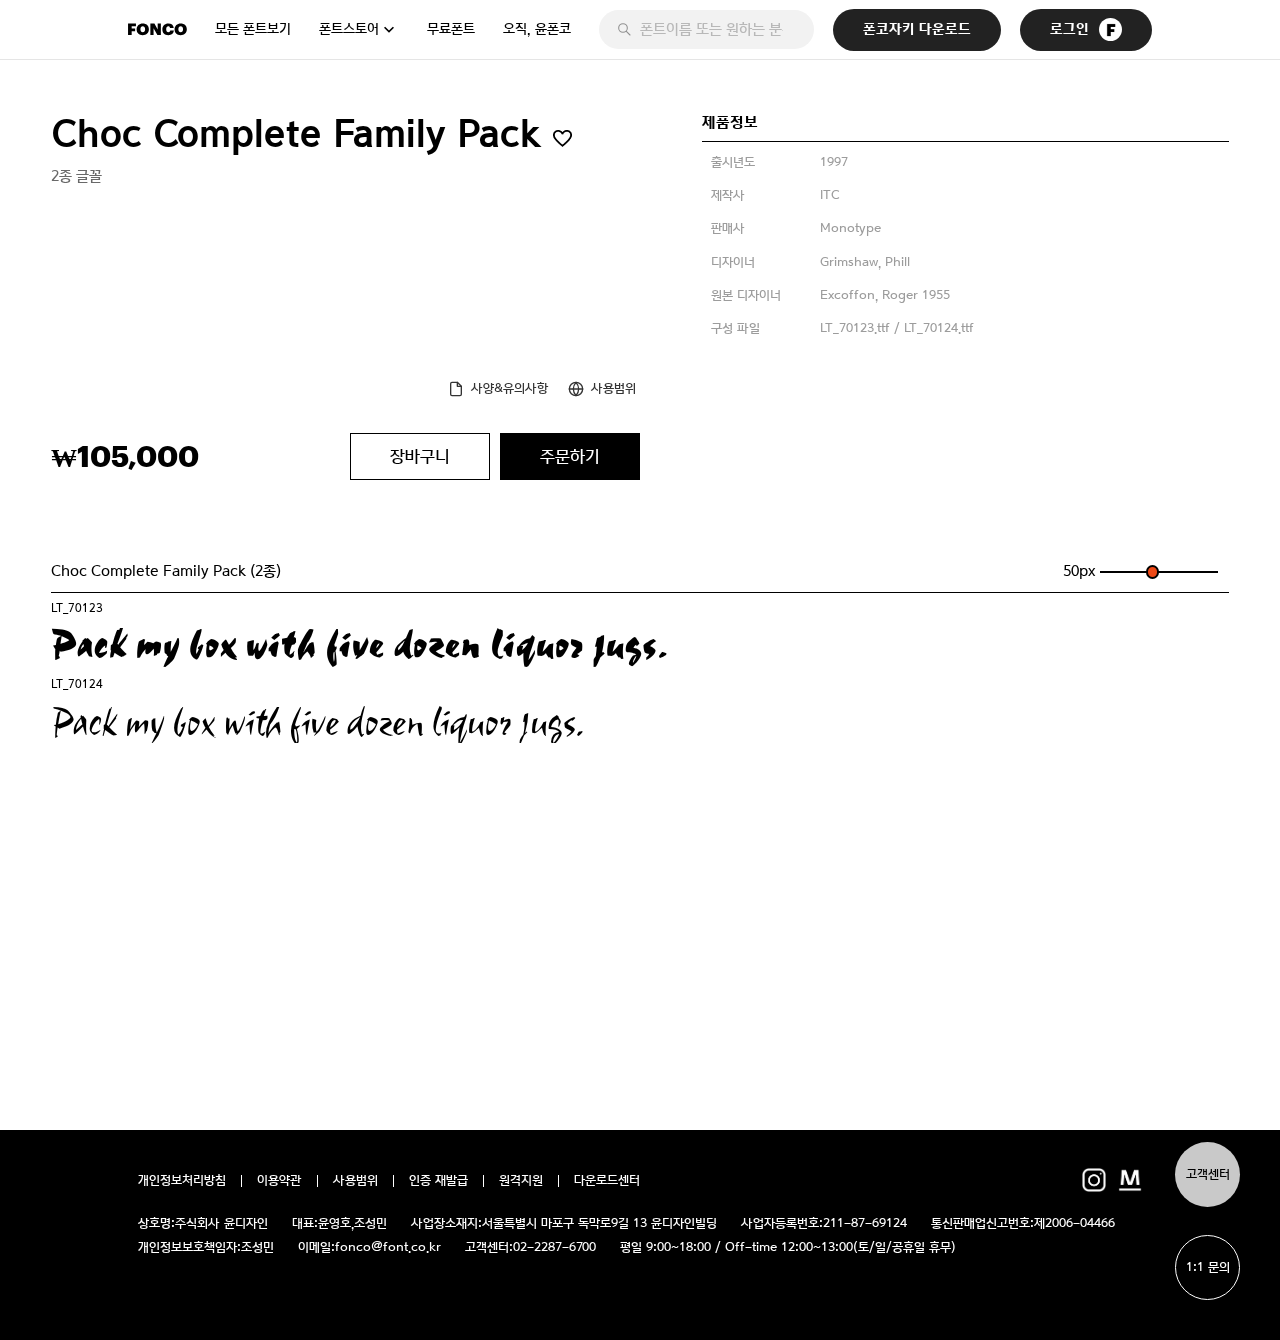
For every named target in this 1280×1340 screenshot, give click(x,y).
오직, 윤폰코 (537, 29)
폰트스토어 (349, 29)
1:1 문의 (1208, 1267)
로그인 (1069, 29)
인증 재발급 (438, 1181)
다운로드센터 (607, 1181)
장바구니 (420, 456)
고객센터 (1208, 1174)
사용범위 (613, 388)
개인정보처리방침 (182, 1181)
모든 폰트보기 (253, 29)
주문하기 (570, 456)
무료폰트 (451, 29)
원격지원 (521, 1181)
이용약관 (279, 1181)
